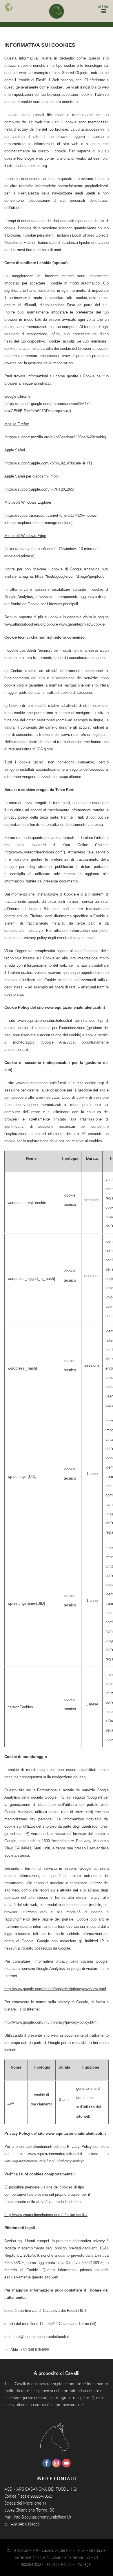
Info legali (84, 2564)
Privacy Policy (59, 2564)
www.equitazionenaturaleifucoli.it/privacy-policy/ (44, 2161)
